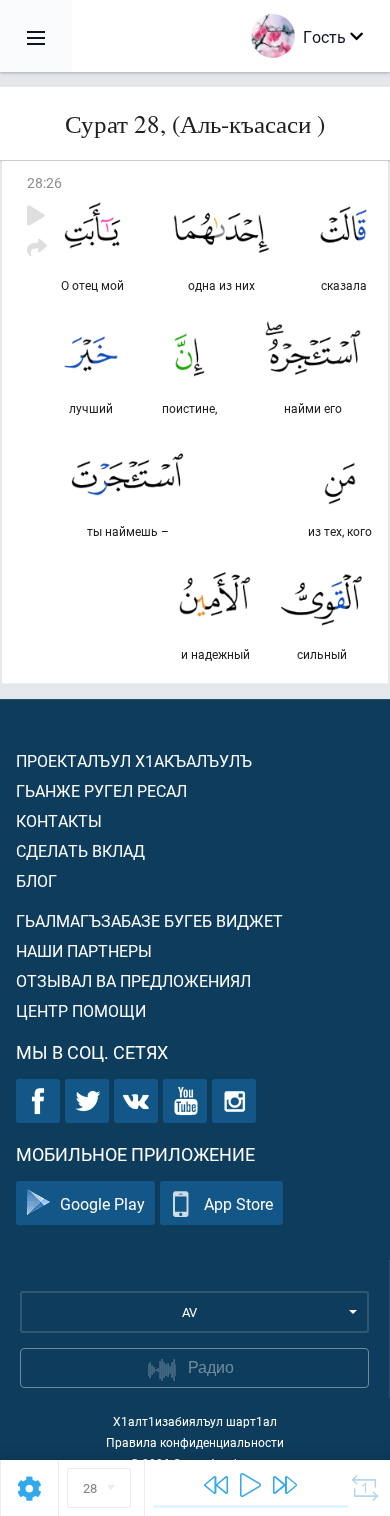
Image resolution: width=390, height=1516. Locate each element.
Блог (36, 880)
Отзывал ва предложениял (133, 980)
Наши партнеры (84, 950)
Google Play (102, 1203)
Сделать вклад (80, 850)
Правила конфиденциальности (195, 1442)
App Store (238, 1203)
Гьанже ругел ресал (101, 790)
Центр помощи (81, 1010)
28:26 (44, 182)
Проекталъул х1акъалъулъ (134, 760)
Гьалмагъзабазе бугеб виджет (149, 920)
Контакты (59, 820)
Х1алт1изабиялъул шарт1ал (195, 1421)
